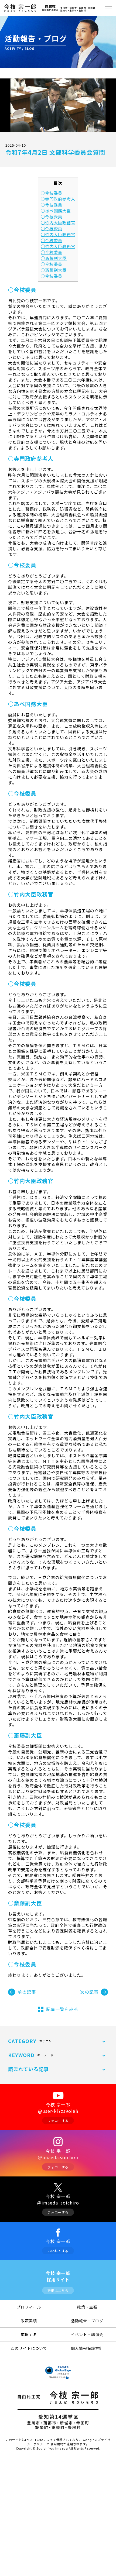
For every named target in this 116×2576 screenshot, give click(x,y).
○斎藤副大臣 (54, 258)
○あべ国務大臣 (56, 211)
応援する (29, 2334)
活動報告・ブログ (87, 2321)
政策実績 (29, 2321)
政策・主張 (87, 2307)
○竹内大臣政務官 (58, 222)
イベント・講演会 (87, 2334)
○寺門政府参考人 (58, 199)
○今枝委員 (52, 193)
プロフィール (29, 2307)
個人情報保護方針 (87, 2348)
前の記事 (27, 1992)
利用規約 (57, 2444)
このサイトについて (29, 2348)
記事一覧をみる (62, 2009)
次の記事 (89, 1992)
